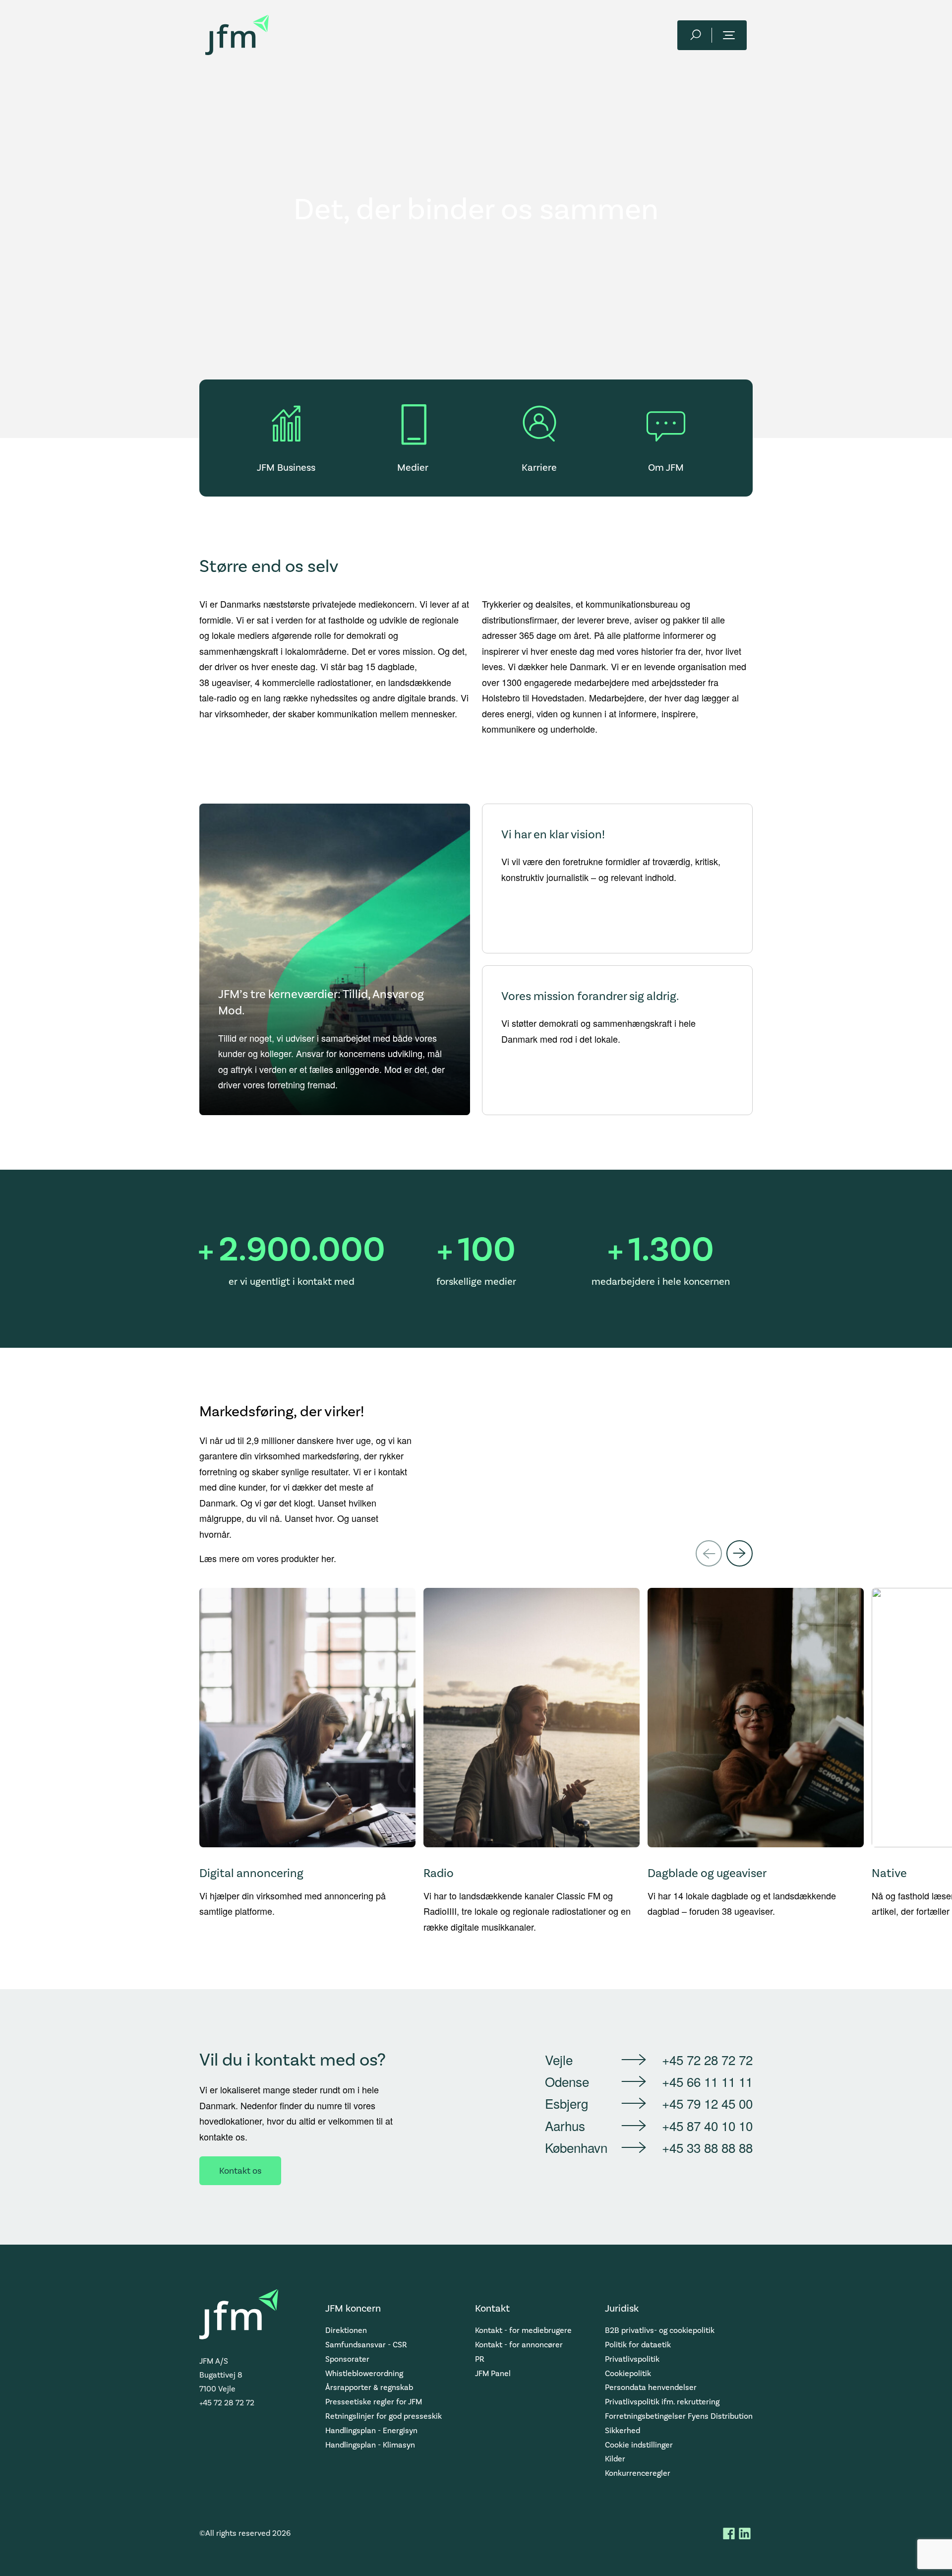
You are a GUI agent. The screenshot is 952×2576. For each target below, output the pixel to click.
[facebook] (729, 2533)
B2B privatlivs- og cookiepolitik (660, 2330)
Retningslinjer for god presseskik (384, 2416)
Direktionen (346, 2330)
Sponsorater (347, 2359)
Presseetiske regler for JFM (374, 2402)
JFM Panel (493, 2373)
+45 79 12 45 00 (707, 2103)
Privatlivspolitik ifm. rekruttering (662, 2402)
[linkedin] (745, 2533)
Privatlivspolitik (632, 2359)
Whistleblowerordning (364, 2373)
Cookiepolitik (628, 2373)
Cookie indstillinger (639, 2445)
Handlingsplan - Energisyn (371, 2430)
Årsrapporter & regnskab (369, 2387)
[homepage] (237, 35)
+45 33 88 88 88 (707, 2147)
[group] (307, 1761)
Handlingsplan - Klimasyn (370, 2445)
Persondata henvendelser (651, 2387)
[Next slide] (740, 1553)
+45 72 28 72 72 (707, 2059)
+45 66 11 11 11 (707, 2081)
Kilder (615, 2459)
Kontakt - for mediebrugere (523, 2330)
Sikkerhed (623, 2430)
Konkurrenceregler (638, 2473)
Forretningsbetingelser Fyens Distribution (679, 2416)
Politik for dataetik (638, 2345)
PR (480, 2359)
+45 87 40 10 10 (707, 2125)
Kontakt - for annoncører (519, 2345)
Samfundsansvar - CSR (366, 2345)
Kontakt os (240, 2171)
